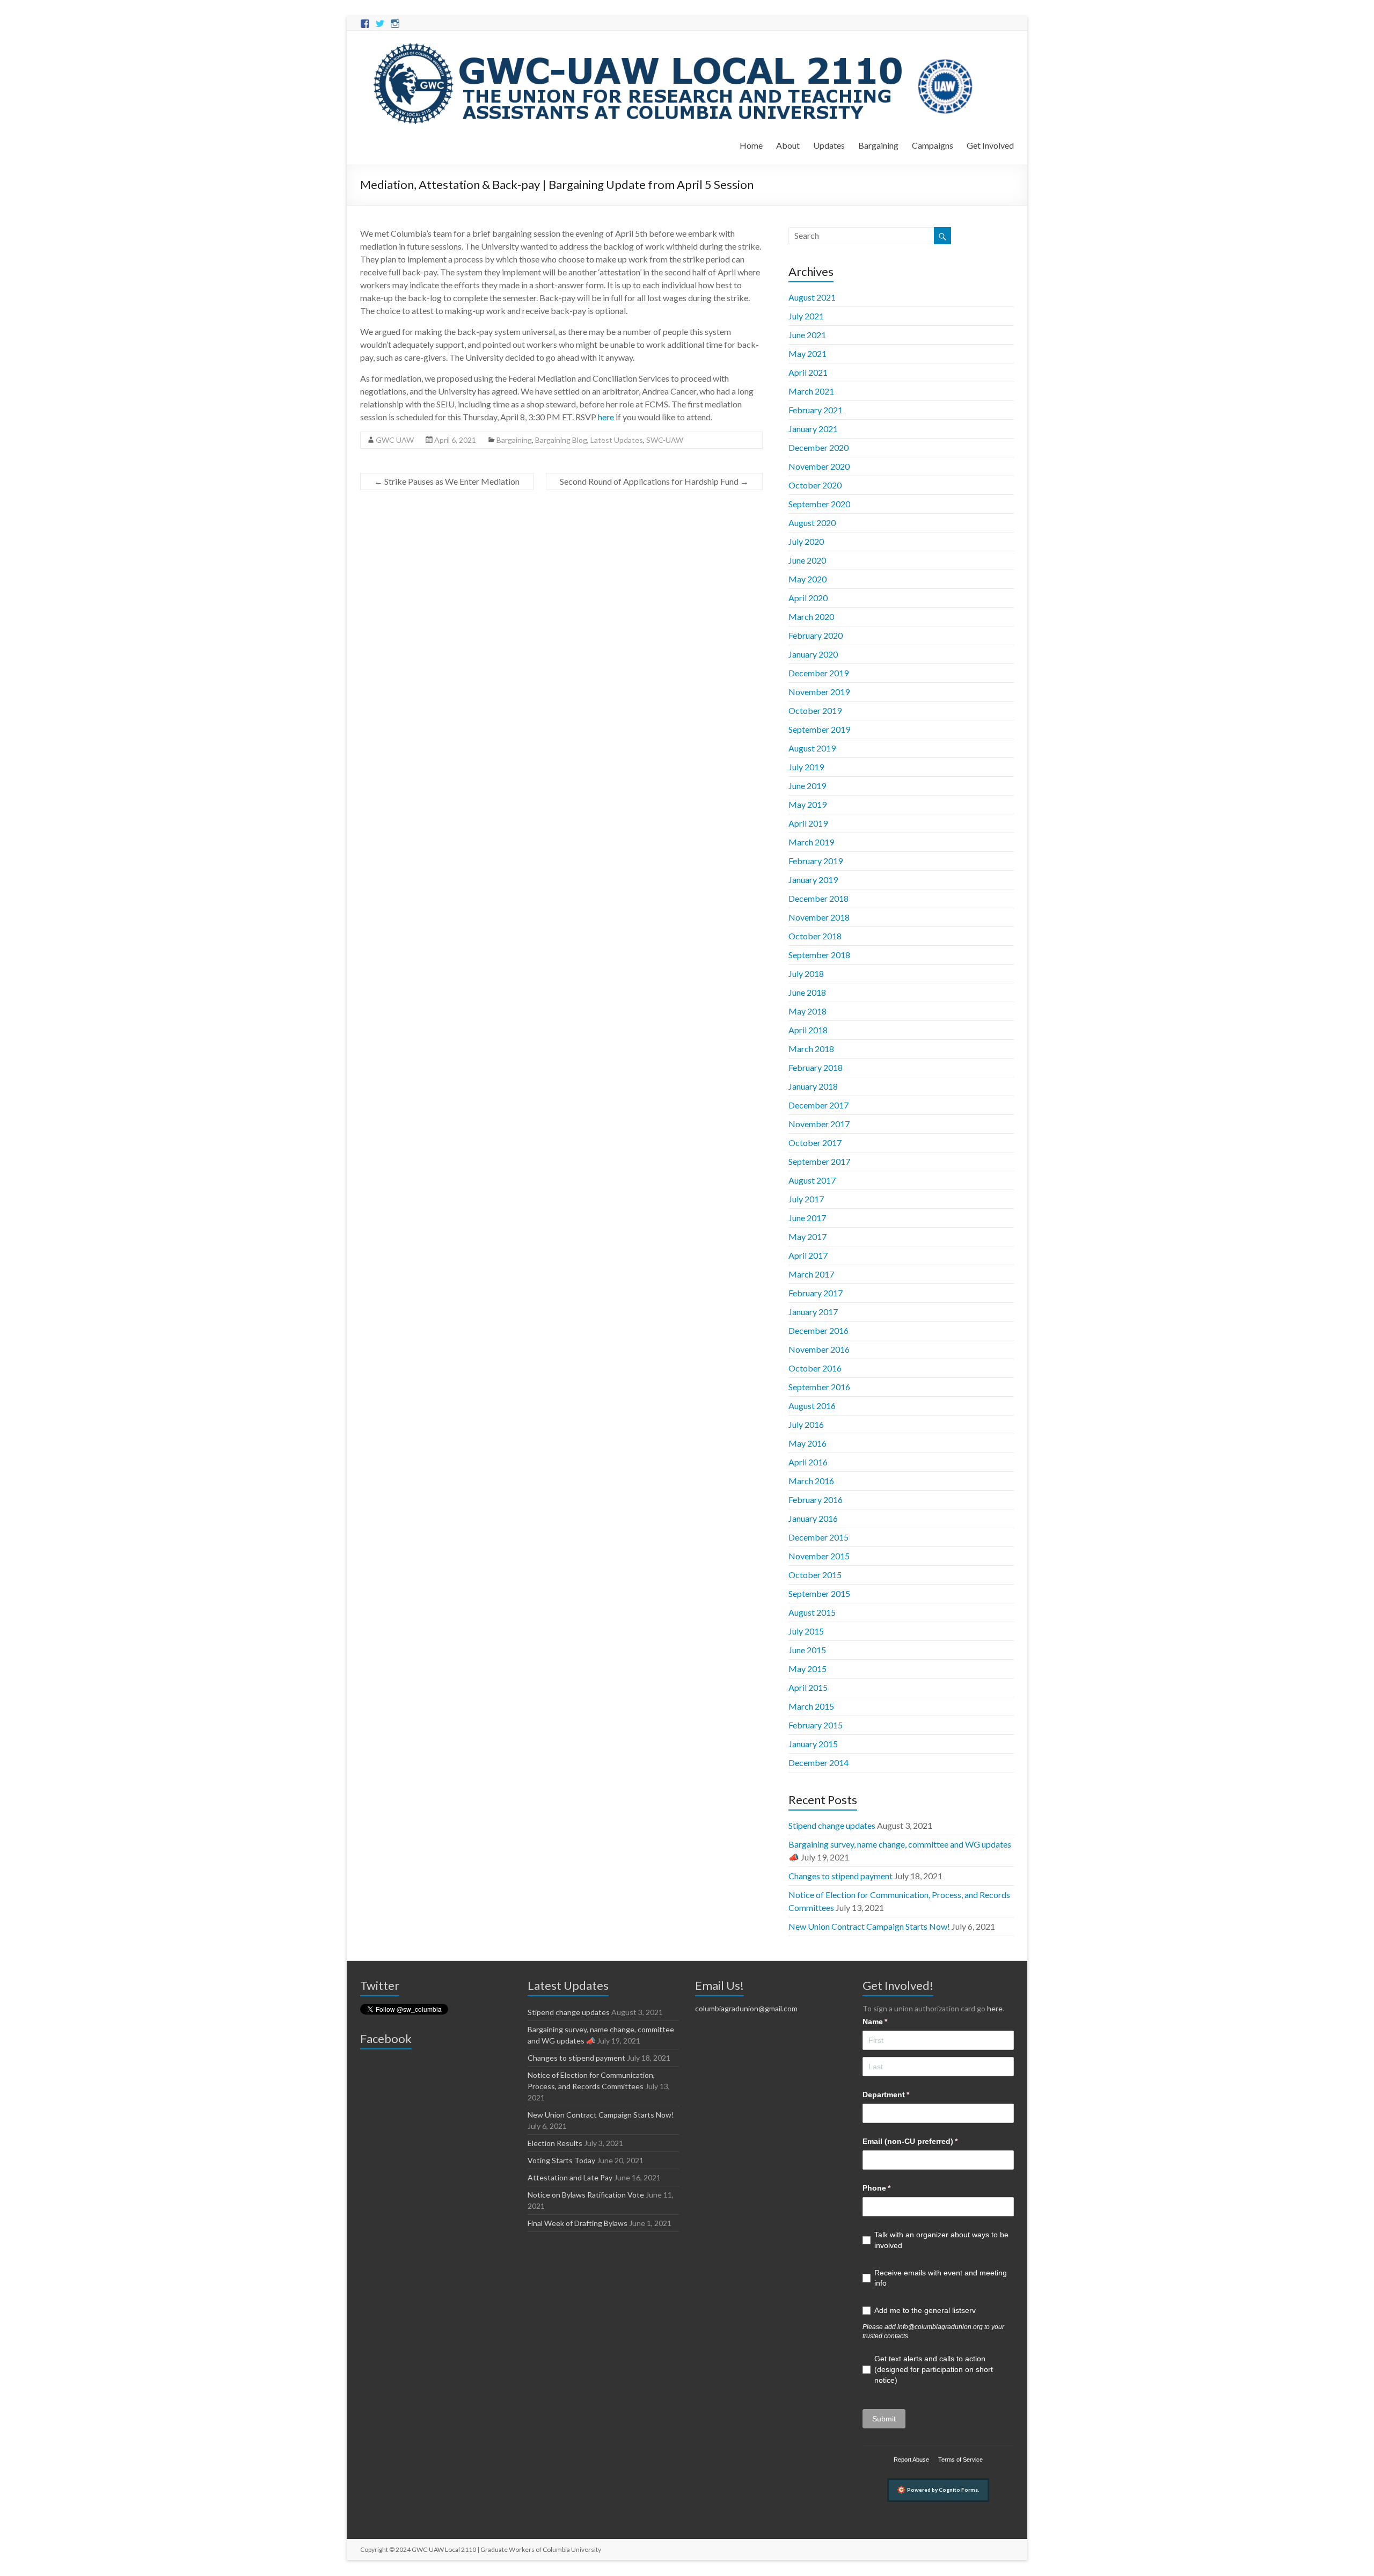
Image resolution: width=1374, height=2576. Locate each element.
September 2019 (819, 729)
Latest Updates (617, 440)
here (995, 2008)
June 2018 (807, 992)
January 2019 (813, 880)
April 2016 (808, 1462)
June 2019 (807, 786)
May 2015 (807, 1669)
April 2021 (808, 372)
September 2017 (819, 1161)
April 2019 (808, 823)
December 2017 (818, 1105)
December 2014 (818, 1763)
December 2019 (818, 673)
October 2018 (815, 936)
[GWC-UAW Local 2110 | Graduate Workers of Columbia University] (675, 44)
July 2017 (806, 1199)
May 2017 (807, 1236)
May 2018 (807, 1011)
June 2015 (807, 1650)
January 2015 (813, 1744)
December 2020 (818, 447)
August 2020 (812, 523)
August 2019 (812, 748)
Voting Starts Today (561, 2160)
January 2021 (813, 429)
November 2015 (819, 1556)
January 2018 (813, 1086)
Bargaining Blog (561, 440)
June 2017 (807, 1218)
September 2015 (819, 1593)
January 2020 (813, 654)
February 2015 (816, 1725)
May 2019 (807, 804)
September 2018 (819, 955)
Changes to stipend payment (841, 1876)
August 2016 (812, 1406)
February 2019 (816, 861)
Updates (829, 145)
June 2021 (807, 335)
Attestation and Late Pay (570, 2177)
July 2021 (806, 316)
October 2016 (815, 1368)
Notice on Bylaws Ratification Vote (586, 2195)
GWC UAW (395, 440)
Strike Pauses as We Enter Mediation (447, 481)
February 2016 (816, 1499)
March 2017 (811, 1274)
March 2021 (811, 391)
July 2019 (806, 767)
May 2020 (807, 579)
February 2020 (816, 635)
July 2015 (806, 1631)
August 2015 (812, 1612)
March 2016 (811, 1481)
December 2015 (818, 1537)
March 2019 (811, 842)
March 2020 (811, 616)
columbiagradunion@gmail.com (746, 2008)
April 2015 (808, 1687)
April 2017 (808, 1255)
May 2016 (807, 1443)
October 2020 (815, 485)
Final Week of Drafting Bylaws (578, 2223)
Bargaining (878, 145)
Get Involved (990, 145)
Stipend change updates (832, 1825)
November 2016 (819, 1349)
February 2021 (816, 410)
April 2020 (808, 598)
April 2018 (808, 1030)
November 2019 (819, 692)
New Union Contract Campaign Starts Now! (869, 1926)
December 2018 (818, 898)
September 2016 (819, 1387)
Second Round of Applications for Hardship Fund (654, 481)
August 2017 (812, 1180)
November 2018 (819, 917)
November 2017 (819, 1124)
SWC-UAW (665, 440)
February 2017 (816, 1293)
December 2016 (818, 1330)
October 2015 (815, 1575)
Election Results (555, 2143)
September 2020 (819, 504)
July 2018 (806, 973)
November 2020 (819, 466)
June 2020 (807, 560)
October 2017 (815, 1143)
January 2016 (813, 1518)
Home (751, 145)
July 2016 (806, 1424)
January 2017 (813, 1312)
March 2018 (811, 1049)
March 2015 (811, 1706)
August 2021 (812, 297)
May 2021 (807, 353)
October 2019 (815, 710)
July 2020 (806, 541)
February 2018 (816, 1067)
